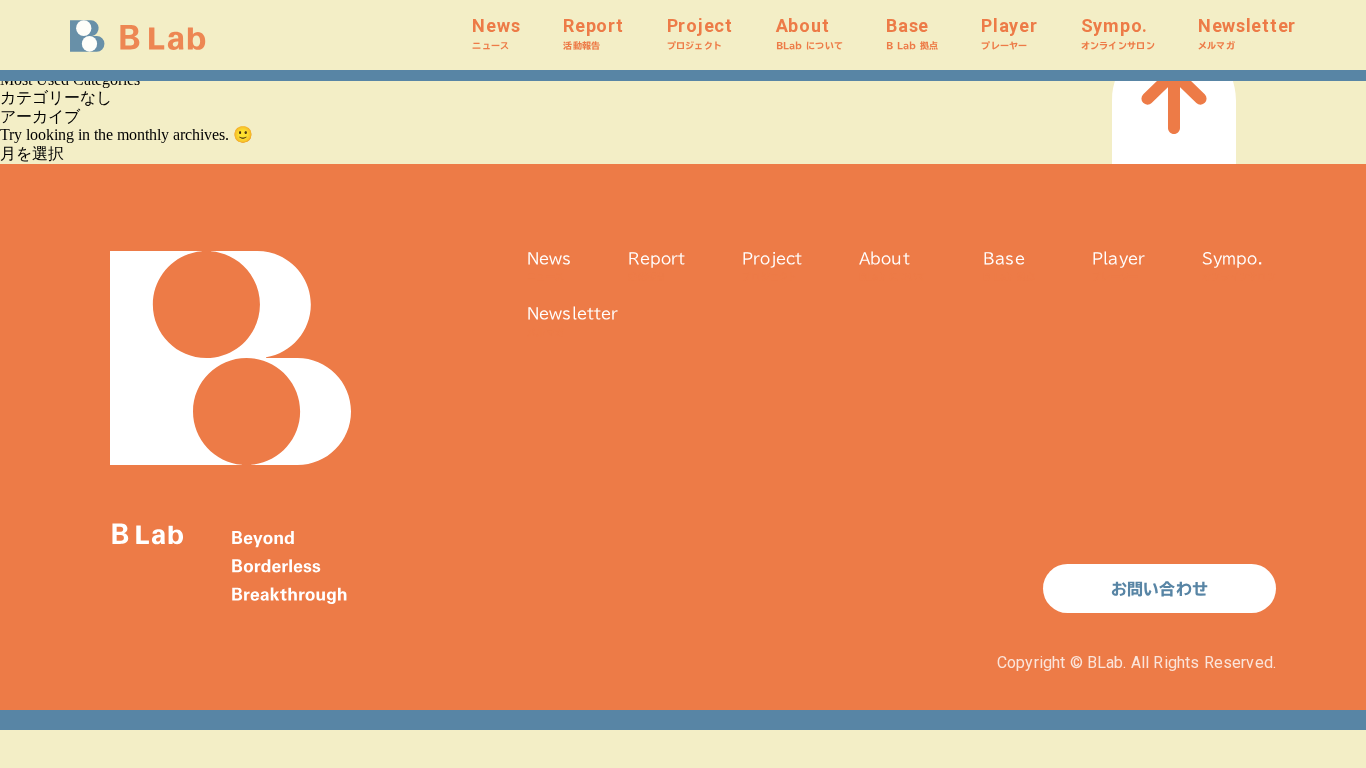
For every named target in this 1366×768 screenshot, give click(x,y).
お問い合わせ (1159, 589)
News (496, 32)
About (809, 32)
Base (912, 32)
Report (593, 32)
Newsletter (1247, 32)
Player (1009, 32)
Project (700, 32)
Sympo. (1118, 32)
